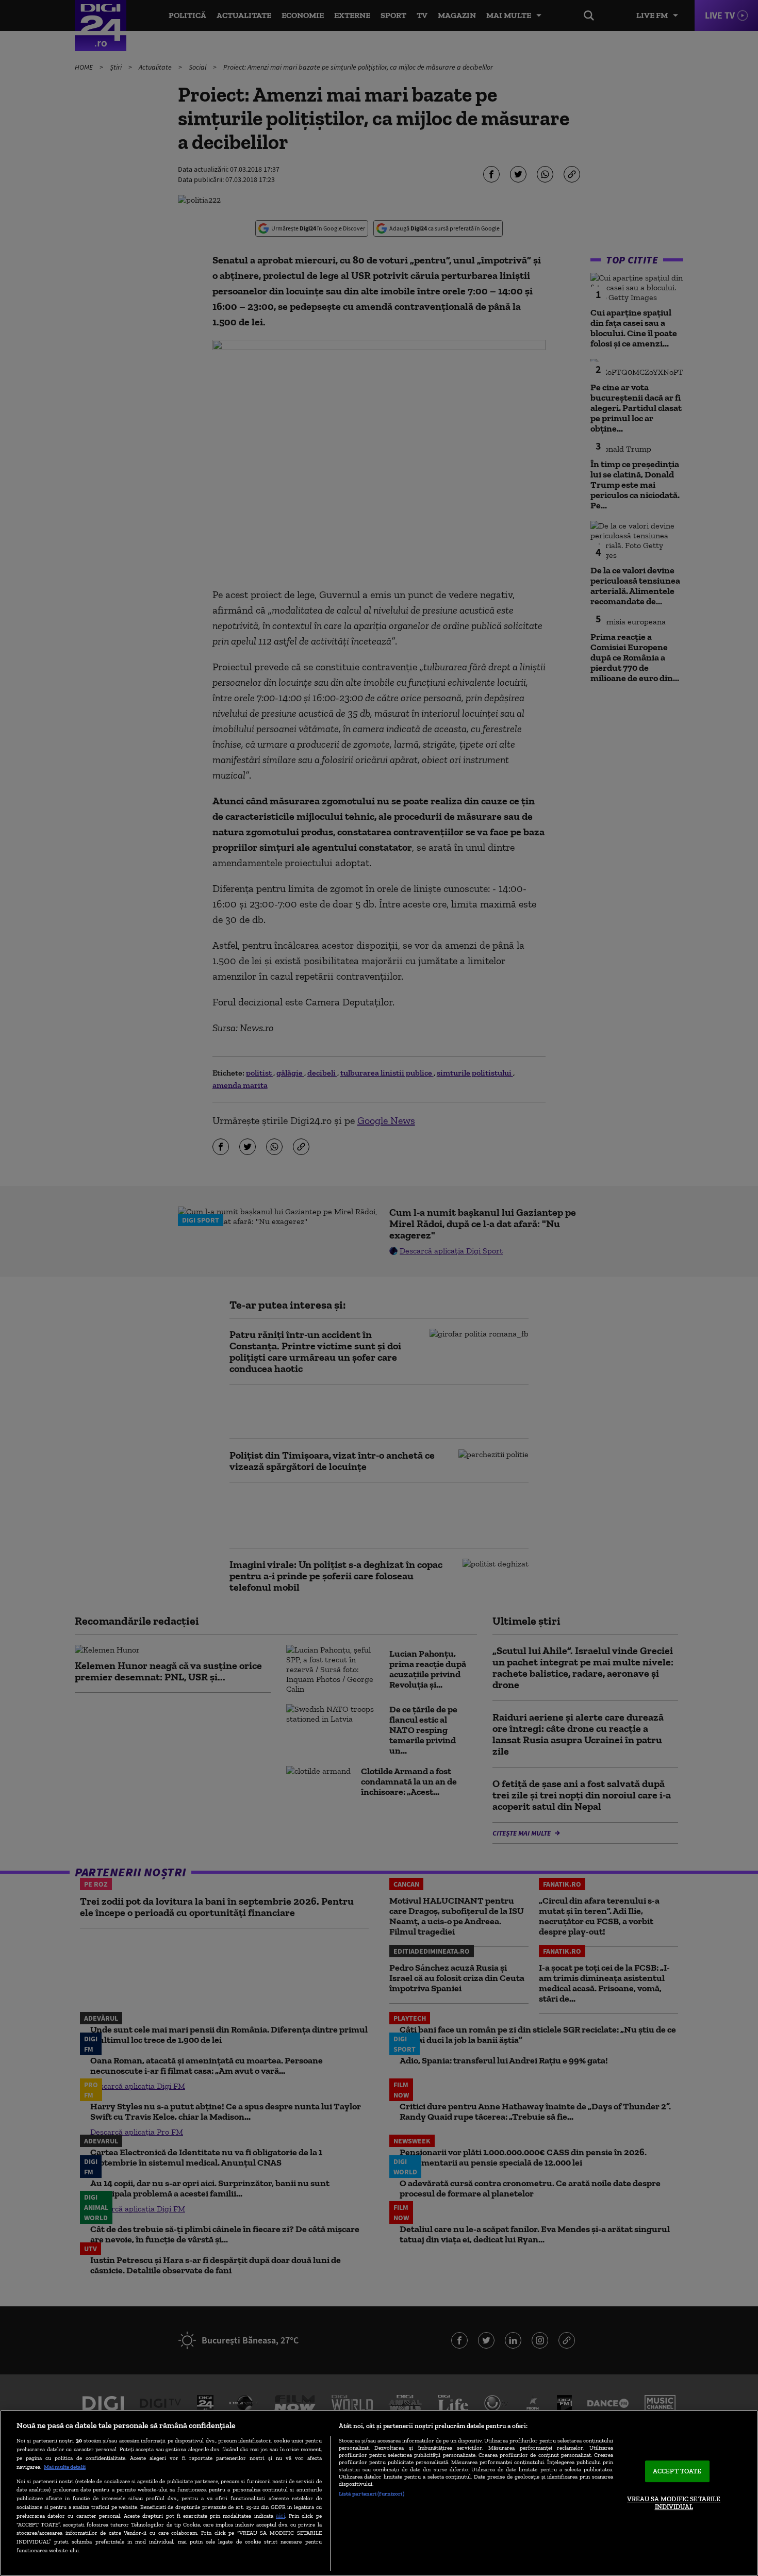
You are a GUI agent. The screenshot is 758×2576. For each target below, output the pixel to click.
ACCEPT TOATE (677, 2471)
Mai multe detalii (65, 2467)
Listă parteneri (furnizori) (372, 2494)
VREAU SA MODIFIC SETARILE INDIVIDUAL (674, 2503)
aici (281, 2515)
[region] (379, 2493)
